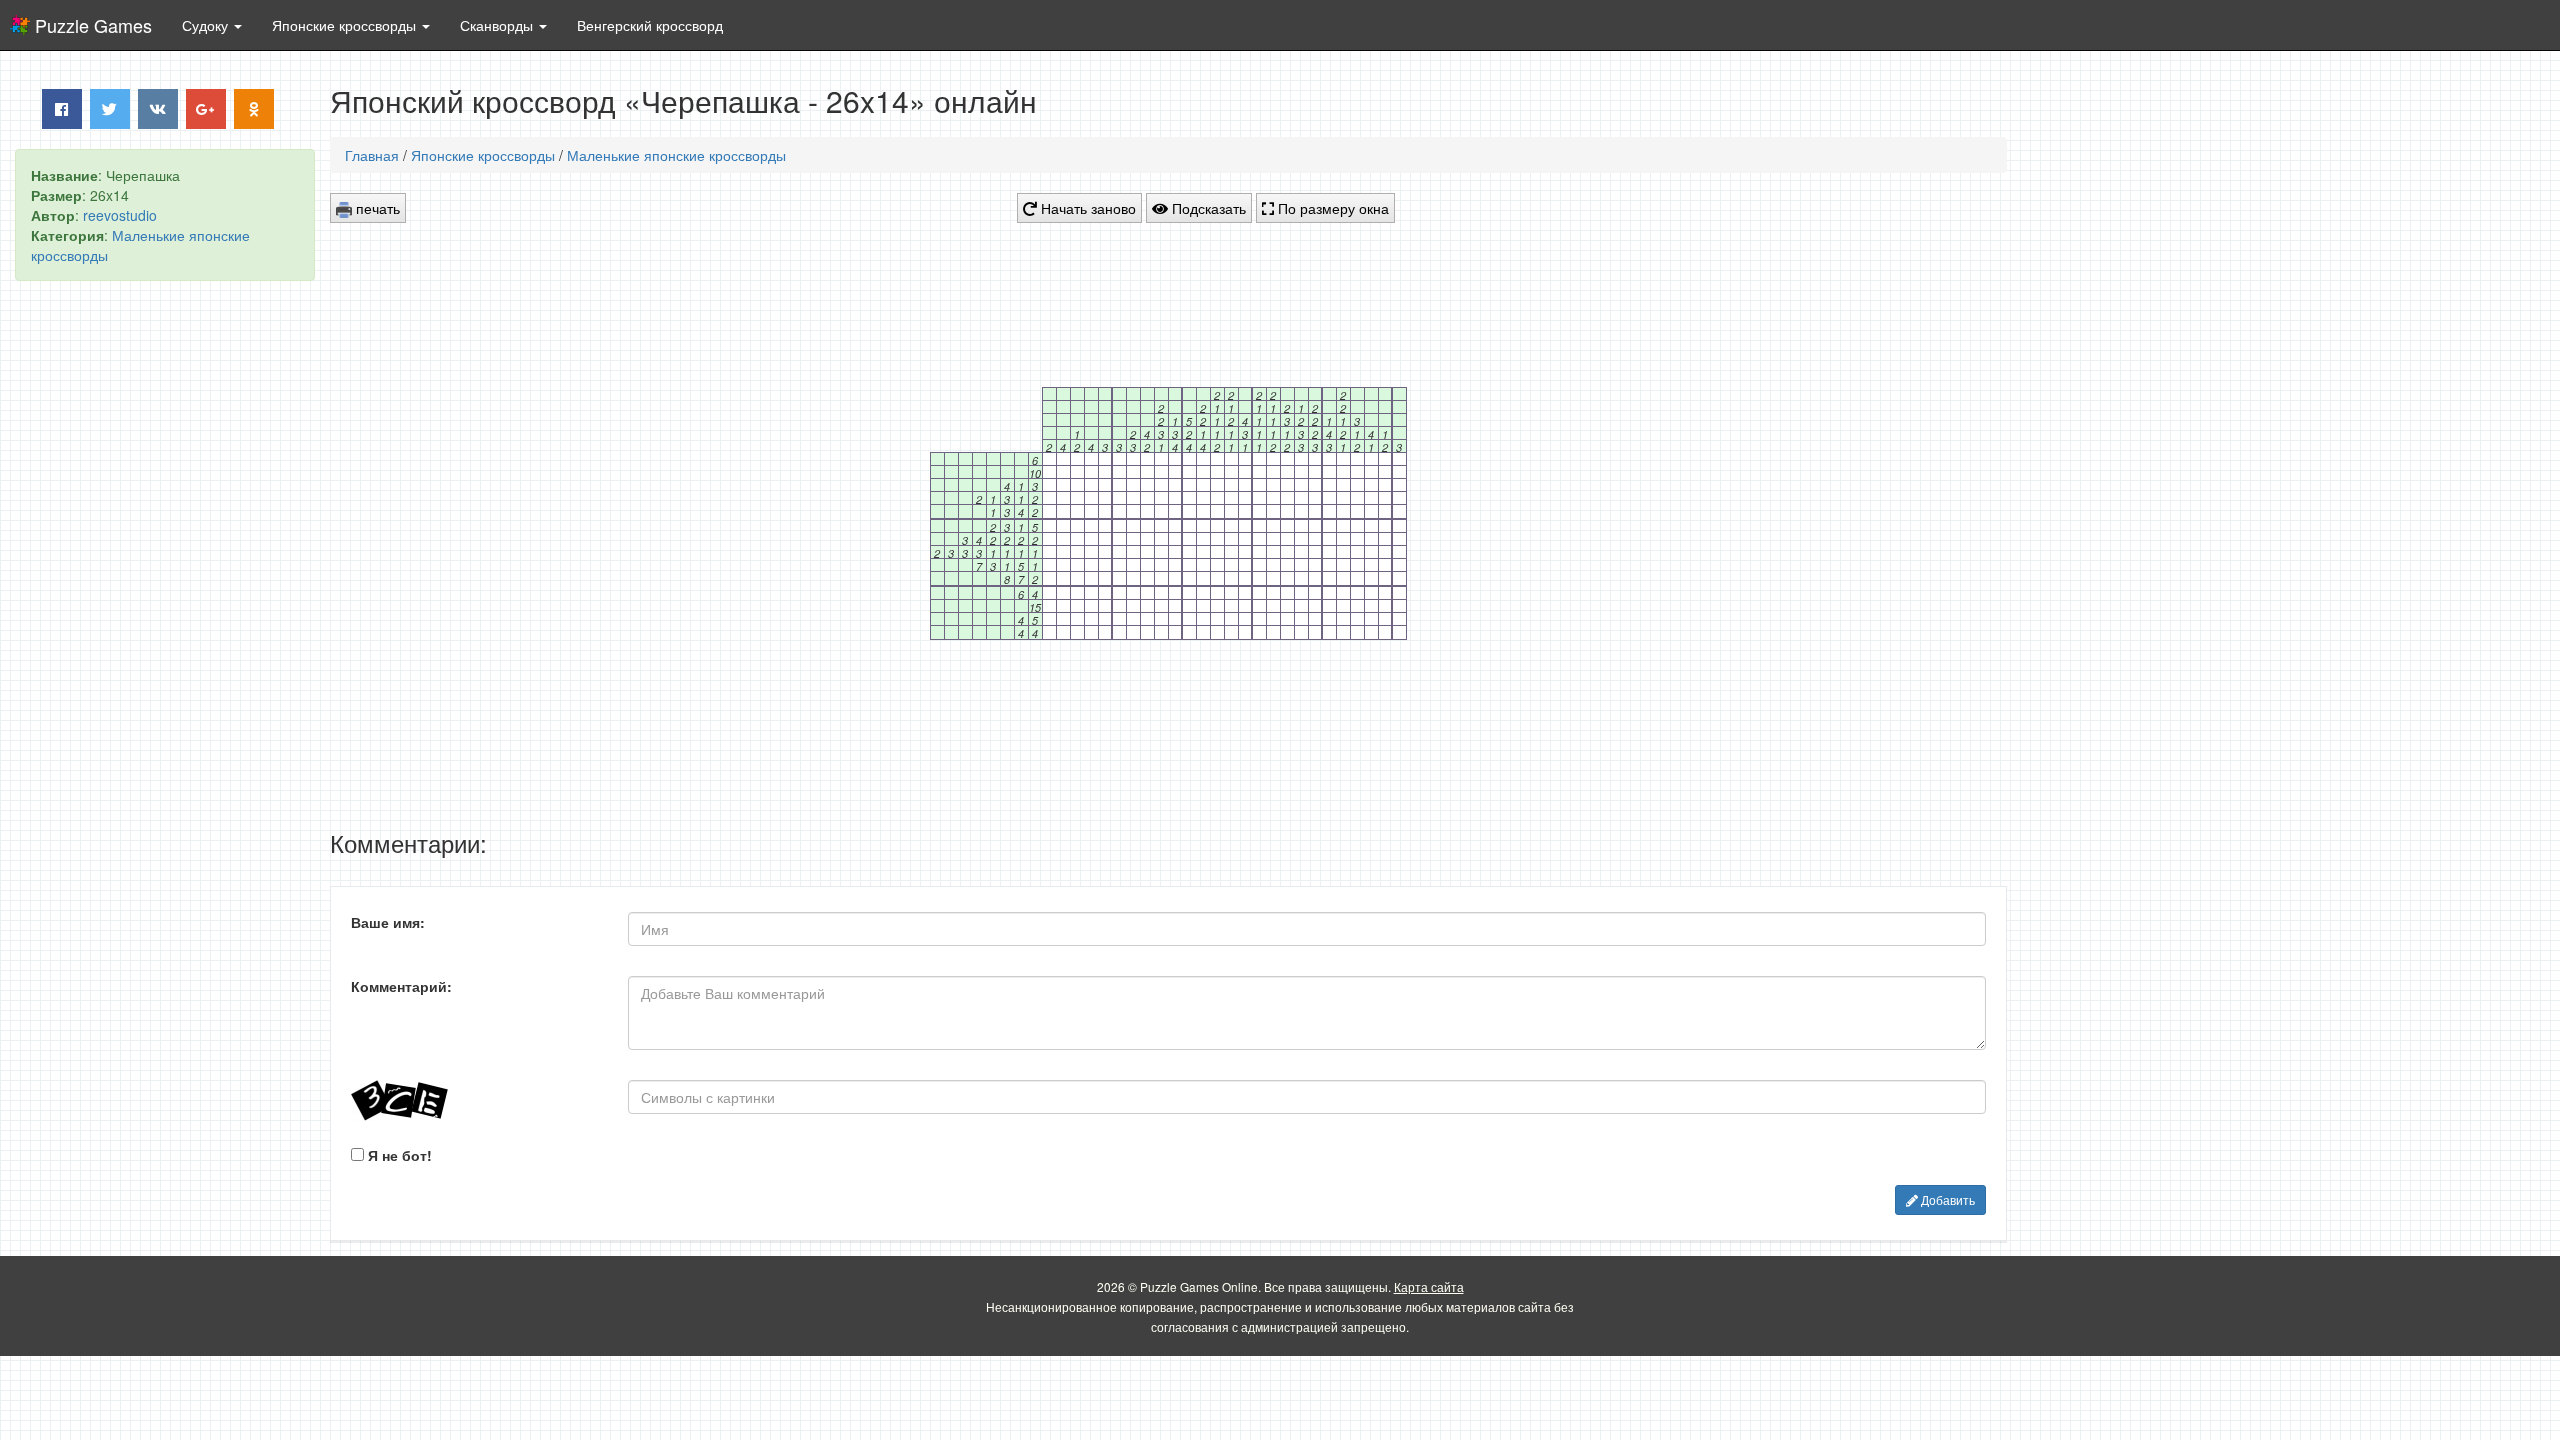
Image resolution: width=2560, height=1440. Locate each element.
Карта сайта (1429, 1286)
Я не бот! (398, 1155)
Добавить (1946, 1199)
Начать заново (1086, 208)
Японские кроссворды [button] (346, 25)
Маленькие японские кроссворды (676, 155)
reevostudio (120, 215)
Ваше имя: (388, 922)
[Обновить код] (474, 1100)
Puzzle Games (93, 25)
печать (376, 208)
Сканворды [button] (498, 25)
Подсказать (1207, 208)
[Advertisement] (165, 601)
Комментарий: (401, 986)
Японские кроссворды (483, 155)
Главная (372, 155)
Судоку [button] (207, 25)
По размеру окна (1331, 208)
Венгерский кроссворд (650, 25)
